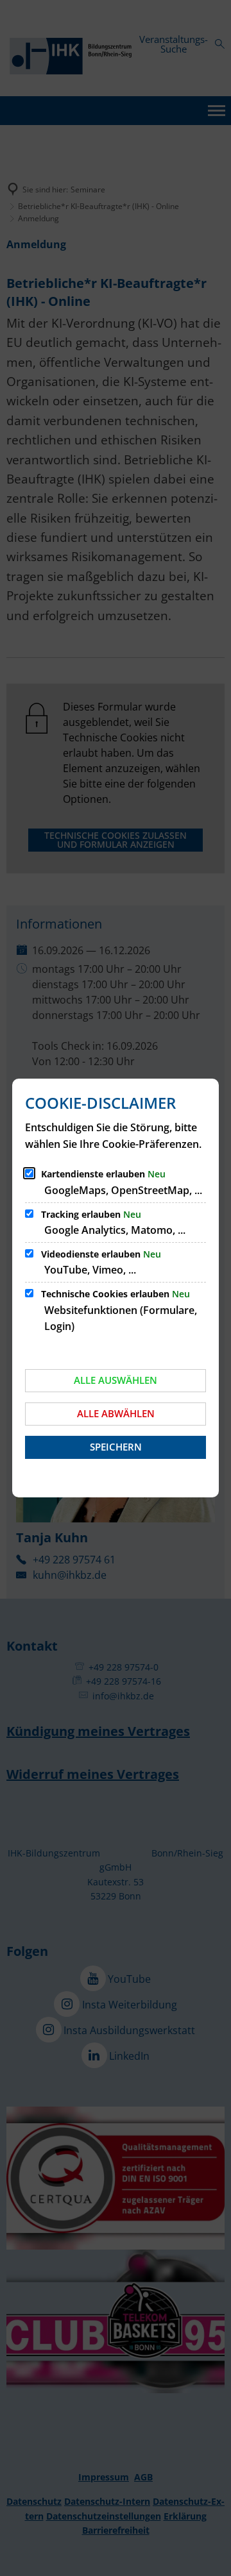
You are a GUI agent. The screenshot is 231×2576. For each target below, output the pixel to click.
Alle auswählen (116, 1380)
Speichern (116, 1447)
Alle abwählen (116, 1413)
